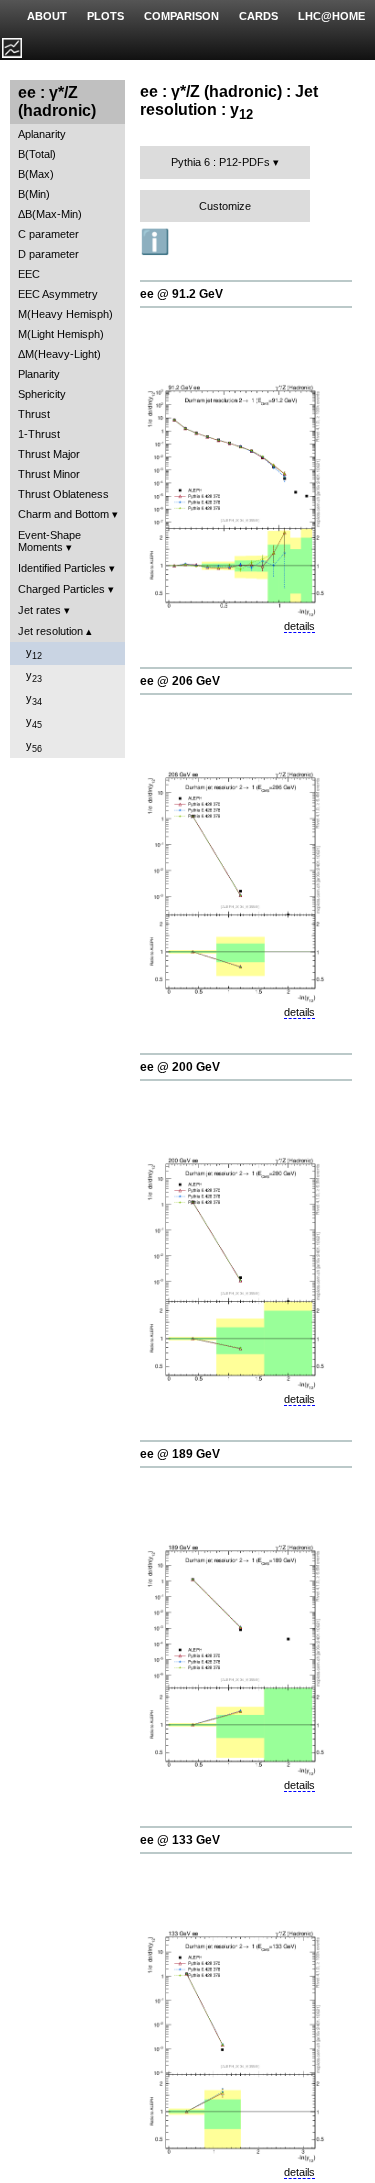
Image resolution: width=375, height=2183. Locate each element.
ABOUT (47, 16)
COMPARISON (181, 16)
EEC (29, 274)
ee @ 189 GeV (180, 1454)
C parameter (48, 234)
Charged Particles (61, 589)
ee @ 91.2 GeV (181, 294)
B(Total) (37, 154)
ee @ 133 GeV (180, 1840)
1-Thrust (39, 434)
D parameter (48, 254)
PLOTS (105, 16)
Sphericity (42, 394)
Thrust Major (49, 454)
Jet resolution (50, 631)
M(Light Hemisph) (61, 334)
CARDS (258, 16)
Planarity (39, 374)
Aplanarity (42, 134)
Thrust (34, 414)
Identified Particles (62, 568)
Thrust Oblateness (63, 494)
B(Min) (34, 194)
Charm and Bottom (63, 514)
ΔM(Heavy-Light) (59, 354)
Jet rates (39, 610)
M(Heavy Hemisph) (65, 314)
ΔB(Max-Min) (50, 214)
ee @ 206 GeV (180, 681)
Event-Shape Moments (49, 541)
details (299, 626)
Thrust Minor (49, 474)
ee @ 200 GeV (180, 1067)
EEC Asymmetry (58, 294)
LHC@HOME (331, 16)
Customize (225, 206)
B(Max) (36, 174)
